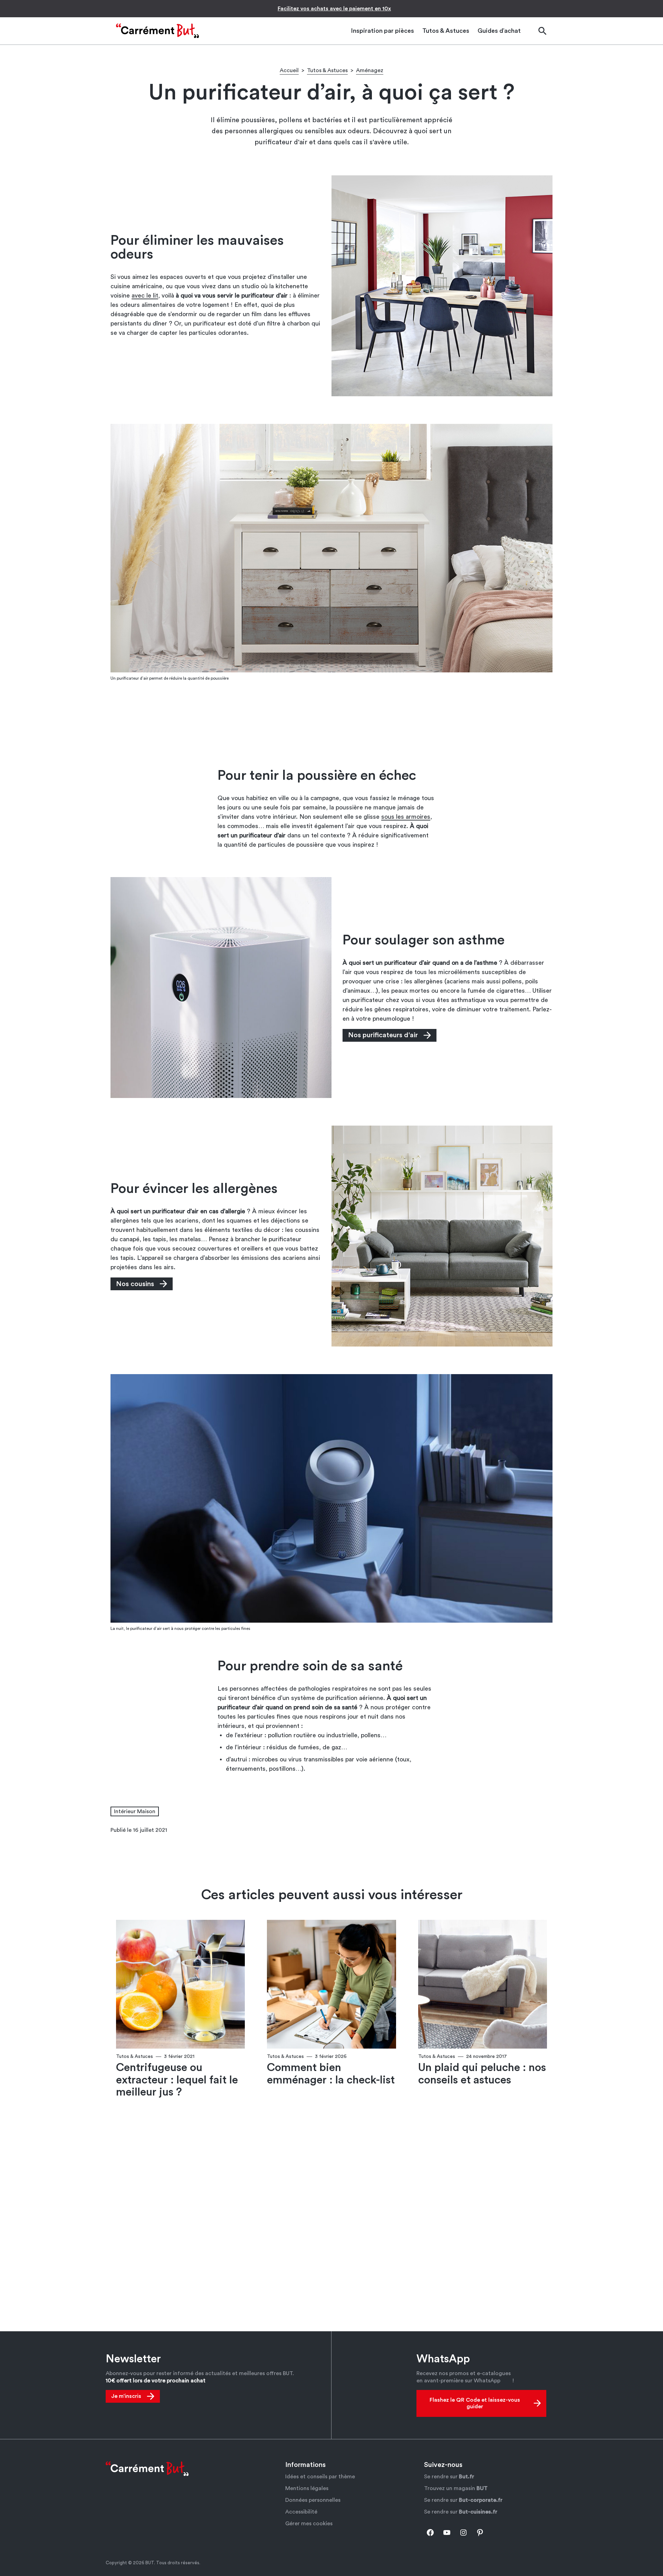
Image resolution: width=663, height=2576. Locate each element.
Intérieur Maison (135, 1811)
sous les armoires (406, 817)
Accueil (289, 70)
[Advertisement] (331, 725)
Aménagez (370, 70)
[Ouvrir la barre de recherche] (542, 31)
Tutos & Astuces (327, 70)
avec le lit (145, 295)
